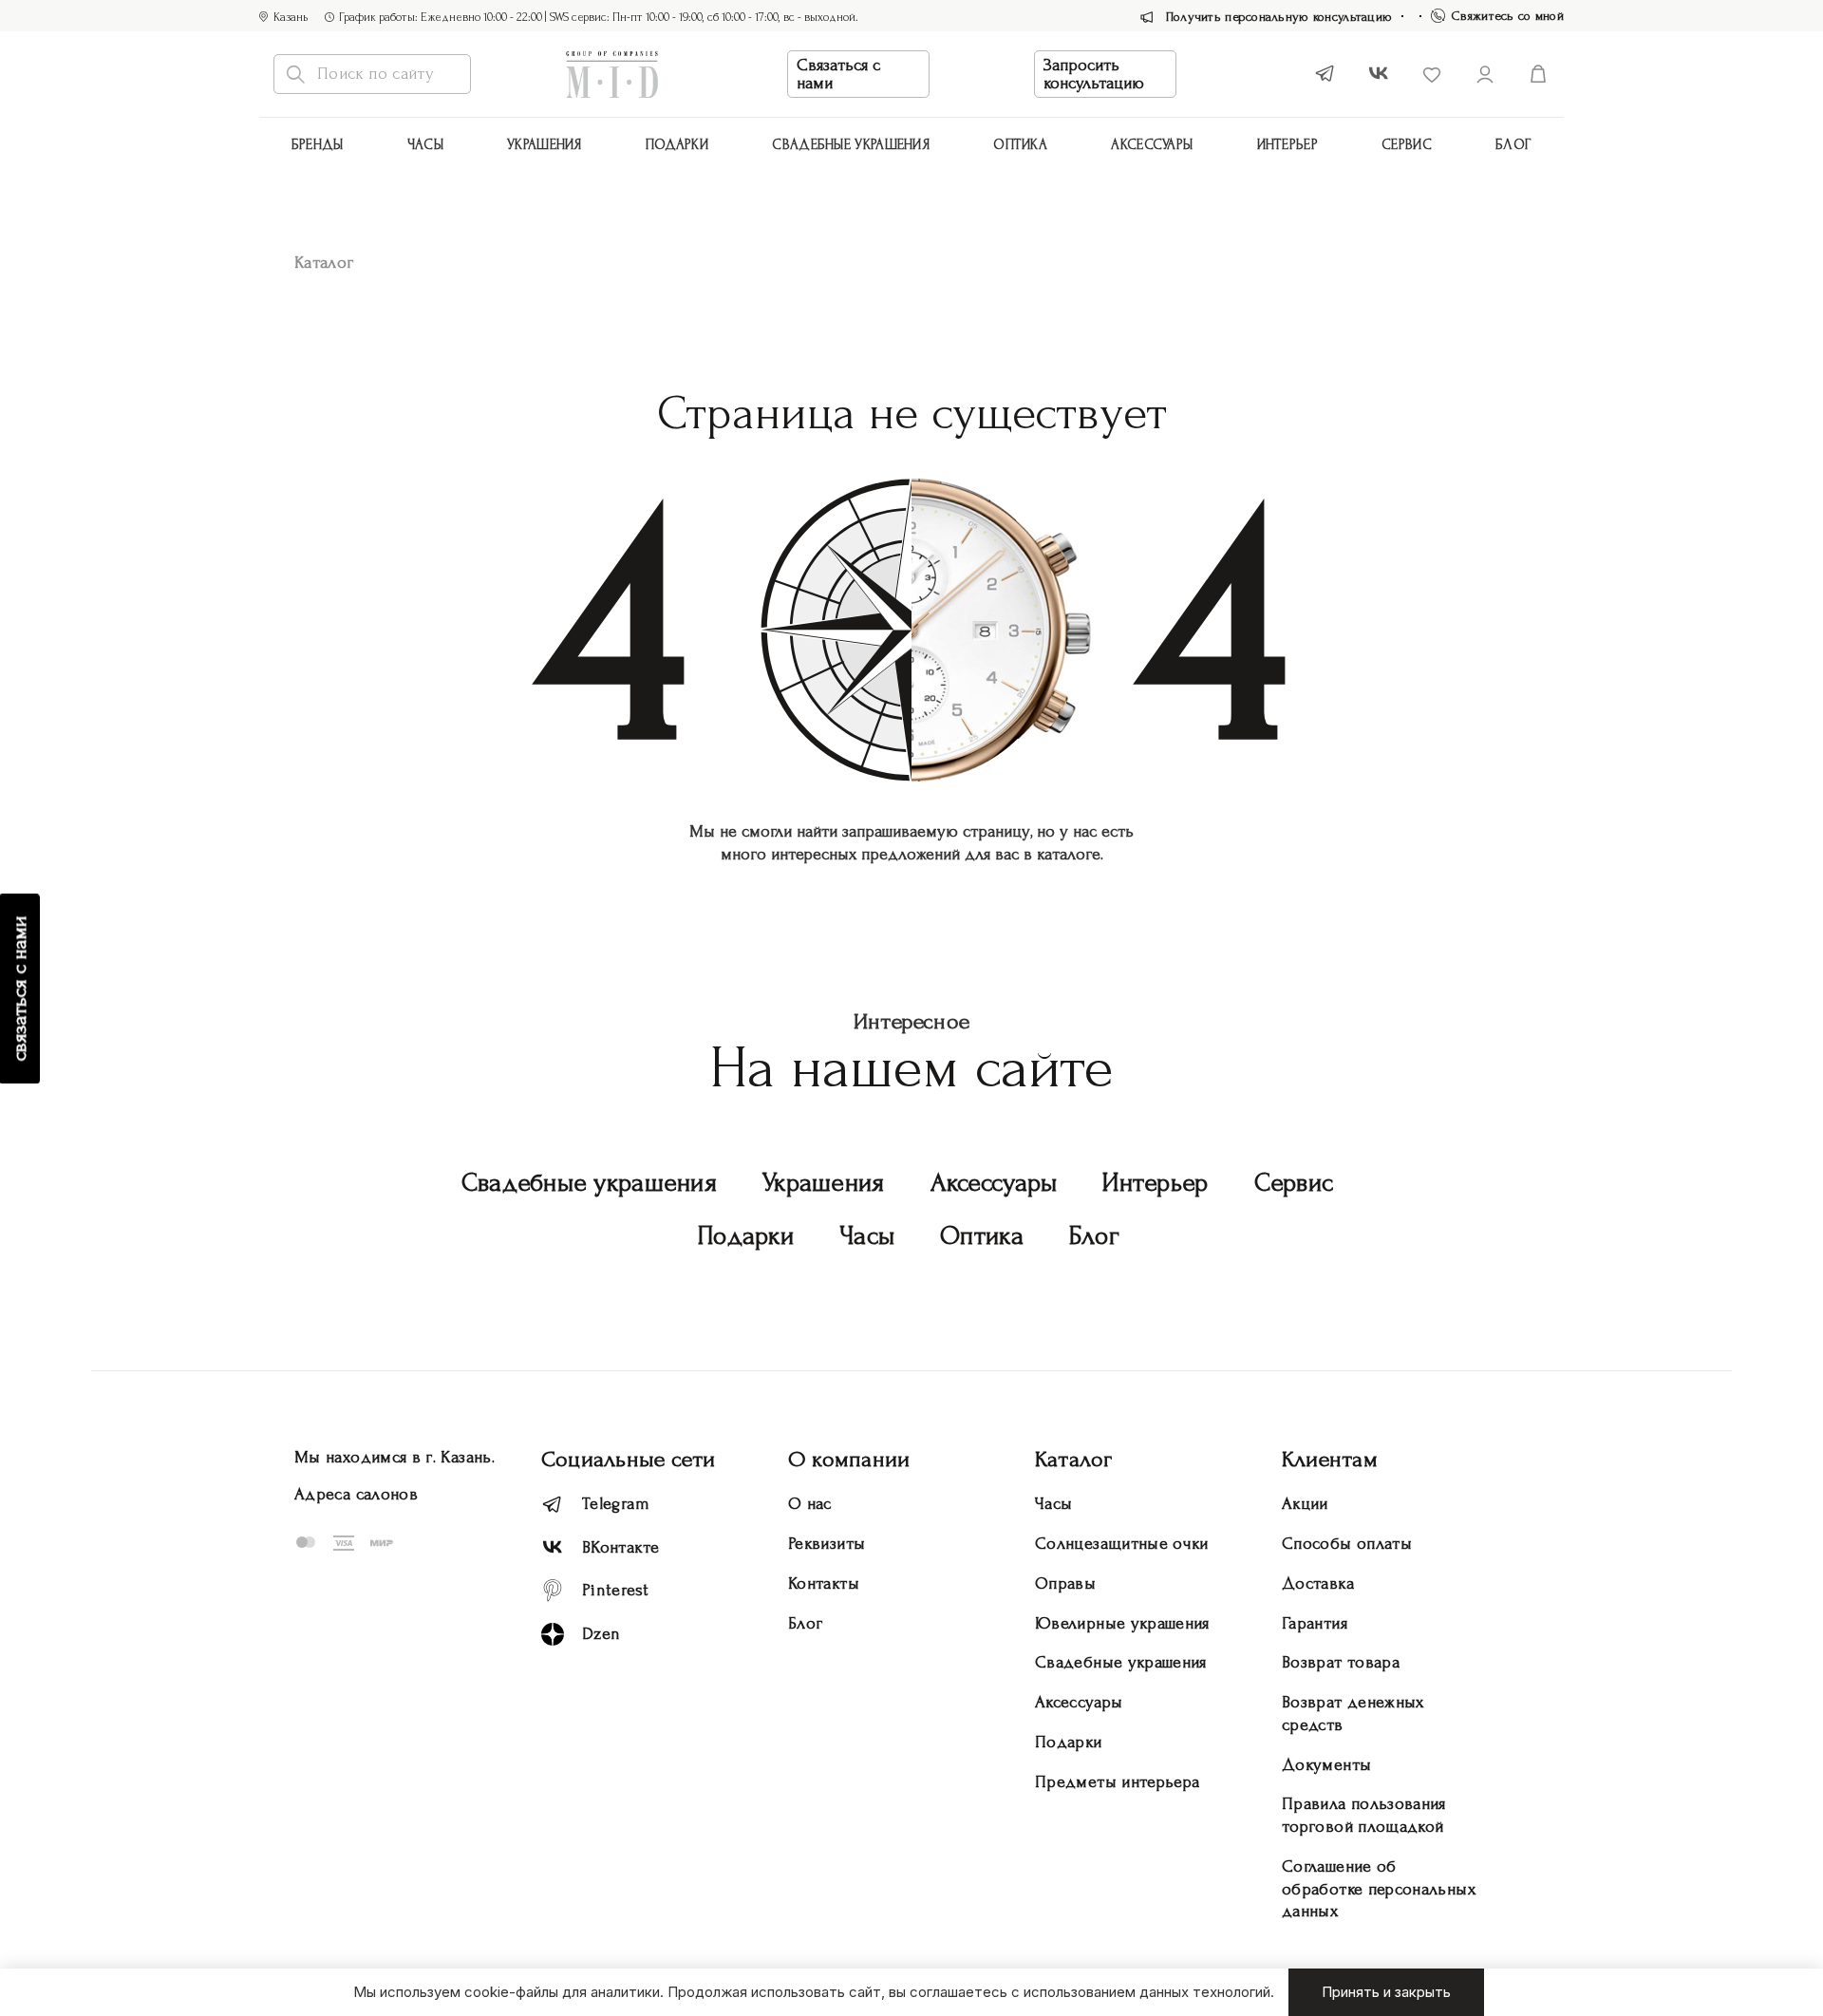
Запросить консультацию (1094, 74)
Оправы (1065, 1583)
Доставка (1318, 1583)
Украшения (545, 145)
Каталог (1074, 1459)
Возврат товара (1341, 1662)
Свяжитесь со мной (1508, 16)
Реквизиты (827, 1544)
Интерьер (1287, 145)
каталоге (1069, 854)
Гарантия (1315, 1623)
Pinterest (615, 1590)
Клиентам (1330, 1459)
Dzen (601, 1634)
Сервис (1407, 145)
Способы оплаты (1347, 1544)
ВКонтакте (620, 1547)
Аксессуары (994, 1183)
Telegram (616, 1504)
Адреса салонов (356, 1494)
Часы (425, 145)
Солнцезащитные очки (1122, 1544)
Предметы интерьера (1117, 1782)
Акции (1305, 1504)
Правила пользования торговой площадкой (1364, 1815)
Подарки (677, 145)
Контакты (824, 1583)
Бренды (318, 145)
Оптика (1020, 145)
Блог (1513, 145)
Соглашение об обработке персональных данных (1379, 1889)
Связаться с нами (838, 74)
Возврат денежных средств (1353, 1714)
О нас (810, 1504)
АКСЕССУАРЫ (1152, 145)
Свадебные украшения (851, 145)
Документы (1326, 1765)
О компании (849, 1459)
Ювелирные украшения (1122, 1623)
